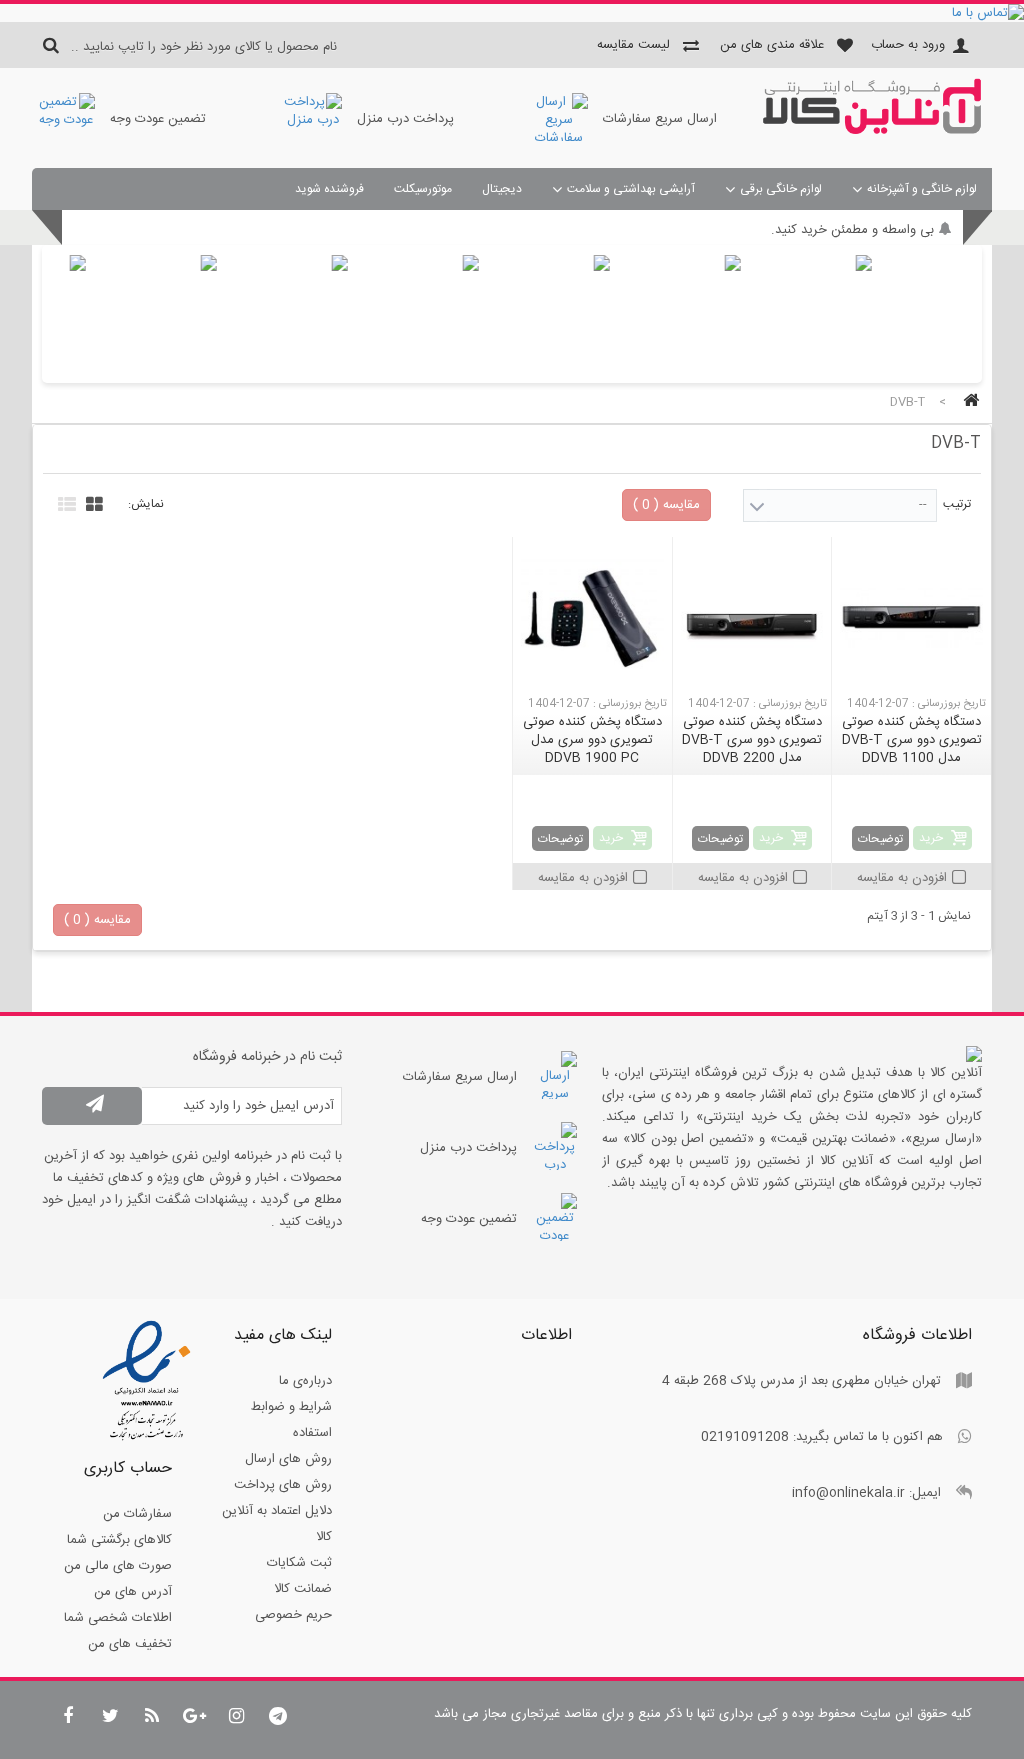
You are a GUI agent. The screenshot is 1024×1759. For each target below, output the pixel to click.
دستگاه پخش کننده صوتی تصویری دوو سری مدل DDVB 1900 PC (592, 740)
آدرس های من (133, 1592)
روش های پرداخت (283, 1485)
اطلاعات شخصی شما (118, 1618)
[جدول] (92, 502)
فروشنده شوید (329, 189)
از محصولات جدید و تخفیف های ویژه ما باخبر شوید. (795, 230)
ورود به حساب (908, 45)
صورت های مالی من (118, 1566)
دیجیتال (502, 189)
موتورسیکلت (423, 189)
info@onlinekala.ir (848, 1493)
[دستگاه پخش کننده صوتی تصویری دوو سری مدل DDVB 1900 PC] (592, 618)
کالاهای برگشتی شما (119, 1540)
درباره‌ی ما (305, 1381)
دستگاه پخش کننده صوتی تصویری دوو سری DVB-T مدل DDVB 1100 (912, 740)
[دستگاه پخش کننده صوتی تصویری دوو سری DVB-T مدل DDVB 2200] (752, 618)
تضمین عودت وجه (158, 119)
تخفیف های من (130, 1644)
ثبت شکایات (299, 1563)
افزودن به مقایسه (902, 878)
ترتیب (957, 504)
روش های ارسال (288, 1459)
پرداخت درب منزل (405, 119)
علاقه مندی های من (772, 45)
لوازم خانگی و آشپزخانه (922, 189)
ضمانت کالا (303, 1589)
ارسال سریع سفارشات (660, 119)
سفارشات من (137, 1514)
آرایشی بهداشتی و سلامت (631, 189)
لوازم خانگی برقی (781, 189)
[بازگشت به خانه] (968, 402)
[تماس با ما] (512, 13)
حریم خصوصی (293, 1615)
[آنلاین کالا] (872, 131)
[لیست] (64, 502)
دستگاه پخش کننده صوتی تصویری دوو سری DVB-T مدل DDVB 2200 (752, 740)
